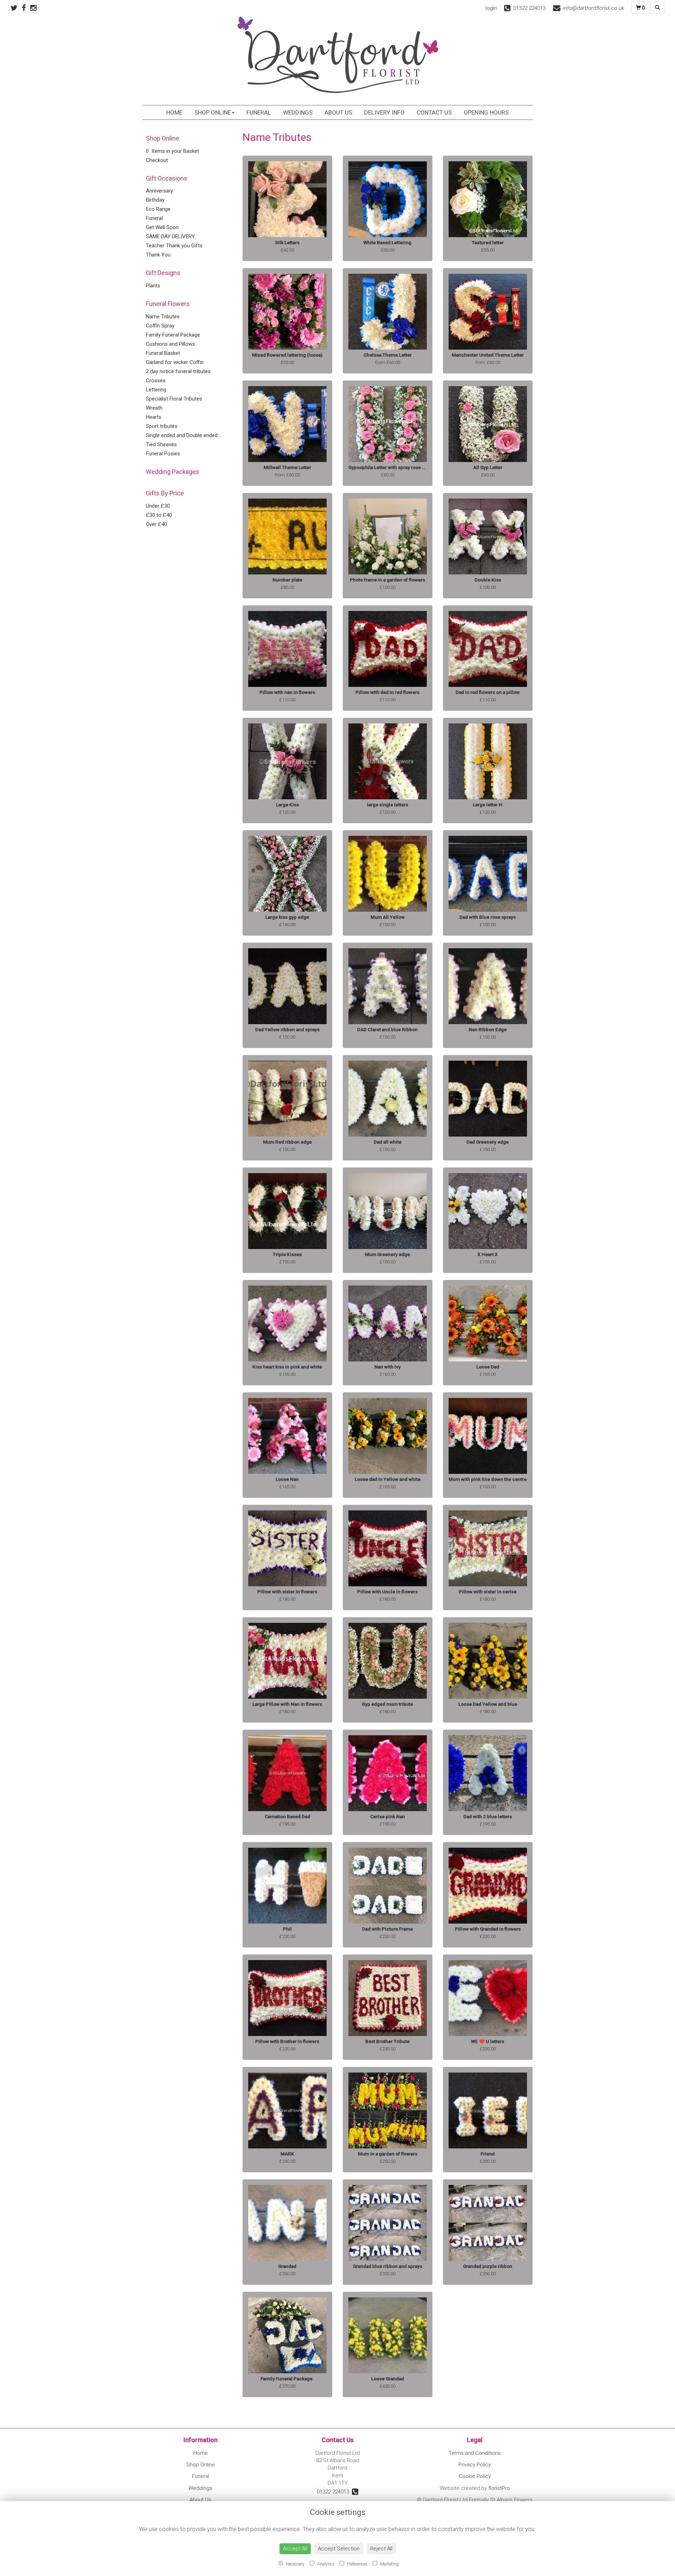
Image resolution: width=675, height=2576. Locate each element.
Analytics (325, 2564)
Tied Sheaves (161, 444)
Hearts (154, 417)
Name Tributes (163, 317)
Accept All (295, 2549)
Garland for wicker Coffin (175, 362)
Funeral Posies (163, 454)
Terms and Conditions (475, 2453)
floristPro (499, 2488)
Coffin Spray (160, 326)
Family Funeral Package (173, 335)
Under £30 (158, 506)
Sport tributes (162, 426)
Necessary (295, 2564)
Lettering (156, 390)
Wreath (154, 408)
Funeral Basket (163, 353)
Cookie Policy (475, 2476)
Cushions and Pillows (171, 344)
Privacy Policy (475, 2465)
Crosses (156, 380)
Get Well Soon (162, 227)
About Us (338, 112)
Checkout (157, 160)
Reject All (381, 2549)
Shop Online (213, 112)
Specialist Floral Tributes (174, 399)
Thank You (158, 255)
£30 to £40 (159, 515)
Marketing (389, 2564)
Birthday (155, 200)
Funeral (259, 112)
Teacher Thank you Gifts (174, 246)
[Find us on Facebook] (26, 8)
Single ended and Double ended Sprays (190, 435)
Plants (153, 286)
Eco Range (158, 209)
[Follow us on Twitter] (16, 8)
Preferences (357, 2564)
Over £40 (156, 524)
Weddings (298, 112)
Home (174, 112)
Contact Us (434, 112)
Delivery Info (384, 112)
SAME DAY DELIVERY (170, 236)
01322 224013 (334, 2492)
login (491, 8)
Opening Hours (486, 112)
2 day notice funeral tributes (178, 371)
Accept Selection (339, 2549)
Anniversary (159, 191)
